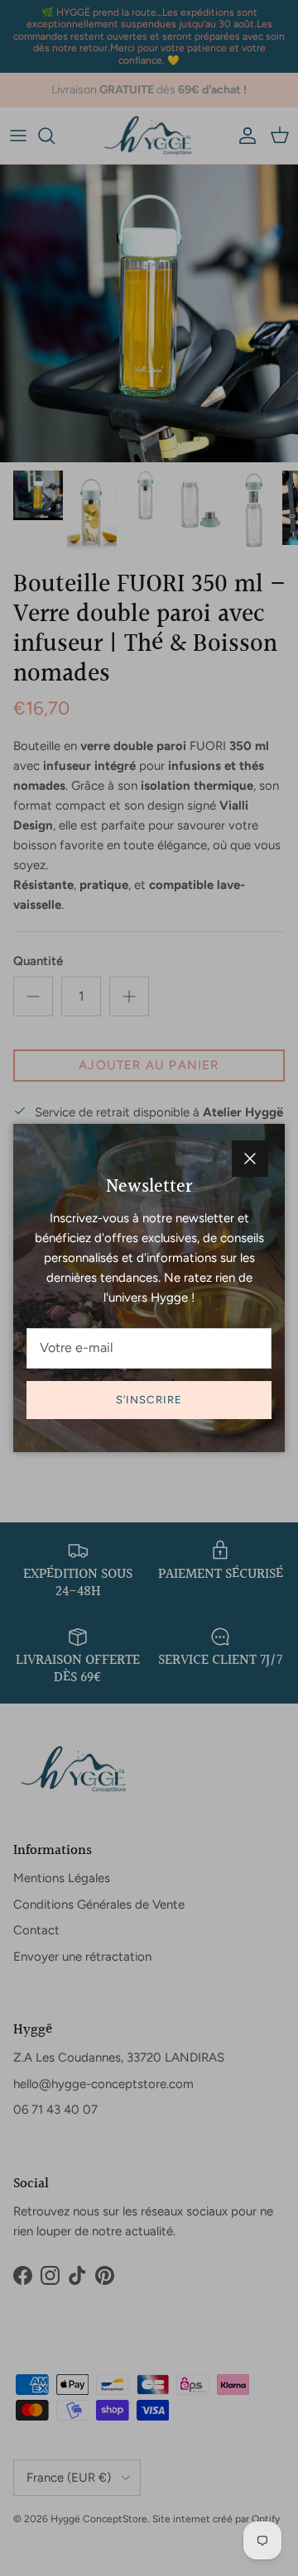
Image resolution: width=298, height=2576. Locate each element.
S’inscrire (149, 1400)
